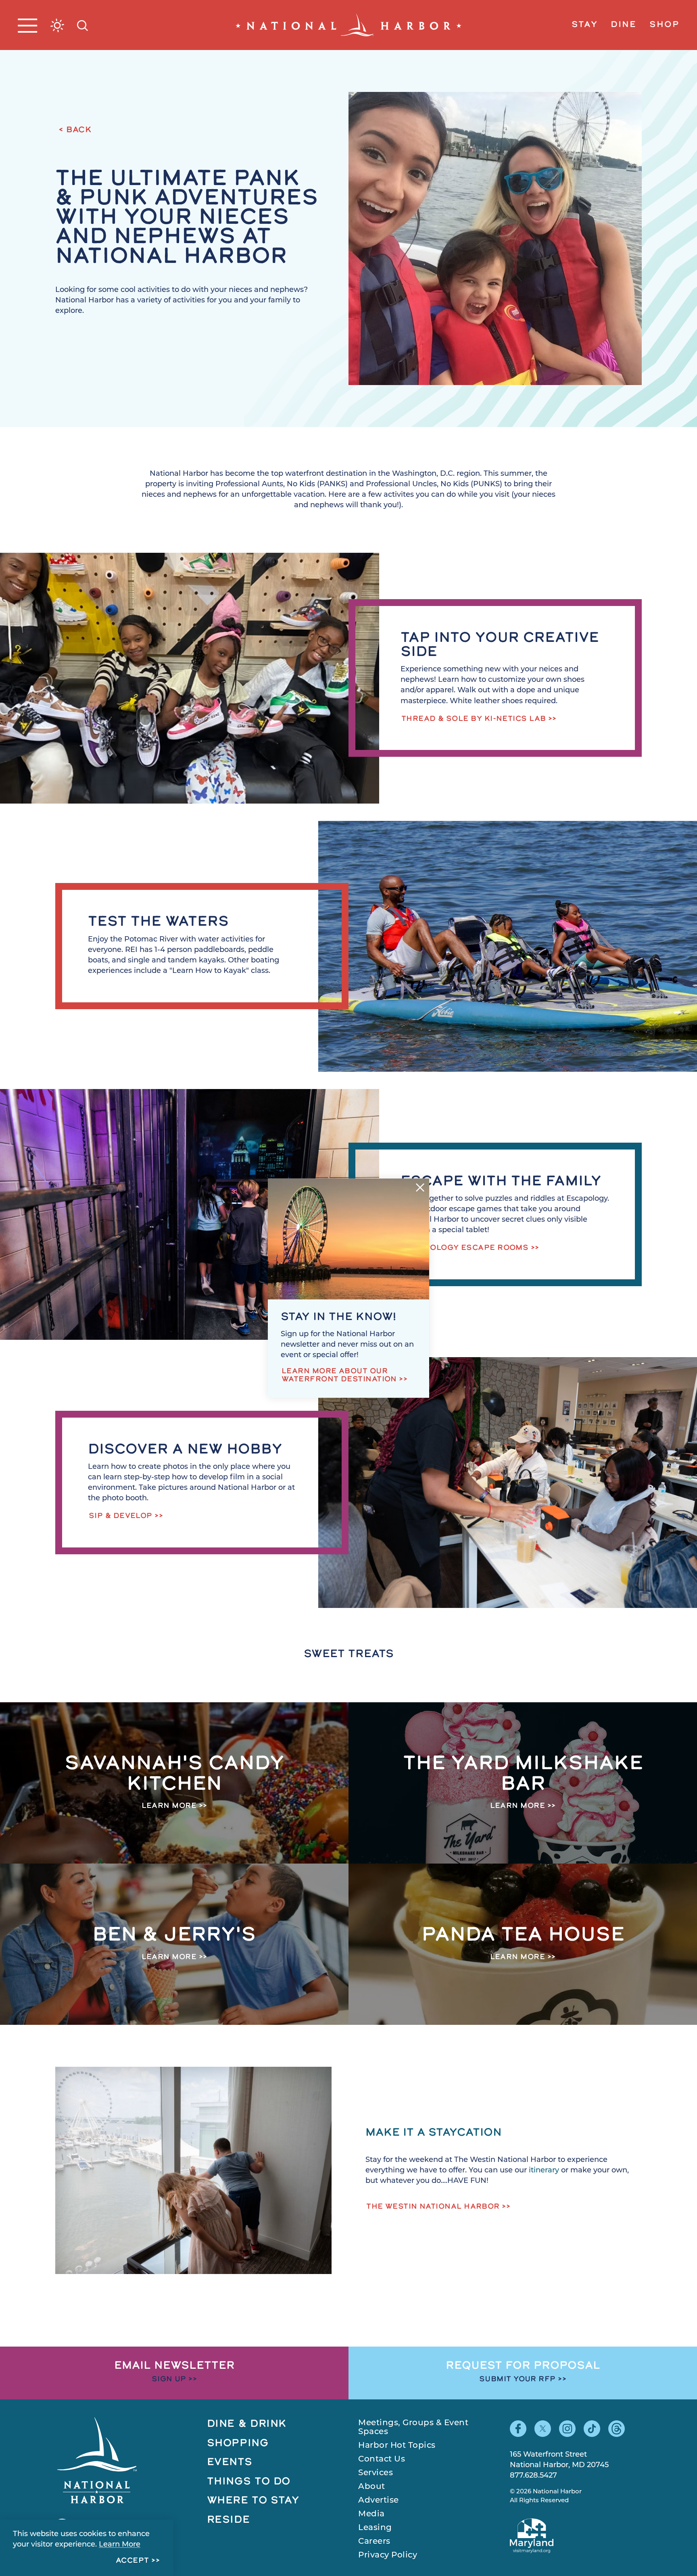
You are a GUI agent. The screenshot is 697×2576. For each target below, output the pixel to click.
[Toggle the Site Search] (82, 25)
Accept (133, 2561)
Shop (664, 25)
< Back (75, 130)
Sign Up (169, 2380)
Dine (624, 25)
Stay (584, 25)
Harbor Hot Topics (397, 2446)
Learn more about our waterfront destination (339, 1376)
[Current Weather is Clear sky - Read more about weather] (57, 25)
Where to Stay (253, 2501)
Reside (229, 2520)
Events (230, 2463)
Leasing (375, 2528)
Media (371, 2514)
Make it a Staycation (434, 2133)
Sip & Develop (121, 1516)
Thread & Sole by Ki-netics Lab (474, 719)
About (372, 2487)
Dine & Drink (247, 2424)
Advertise (379, 2501)
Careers (374, 2542)
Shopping (238, 2444)
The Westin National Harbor (433, 2207)
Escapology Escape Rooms (465, 1248)
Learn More (120, 2545)
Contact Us (382, 2459)
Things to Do (249, 2482)
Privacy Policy (388, 2555)
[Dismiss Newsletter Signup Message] (420, 1187)
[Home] (348, 25)
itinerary (545, 2171)
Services (376, 2473)
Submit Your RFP (518, 2380)
